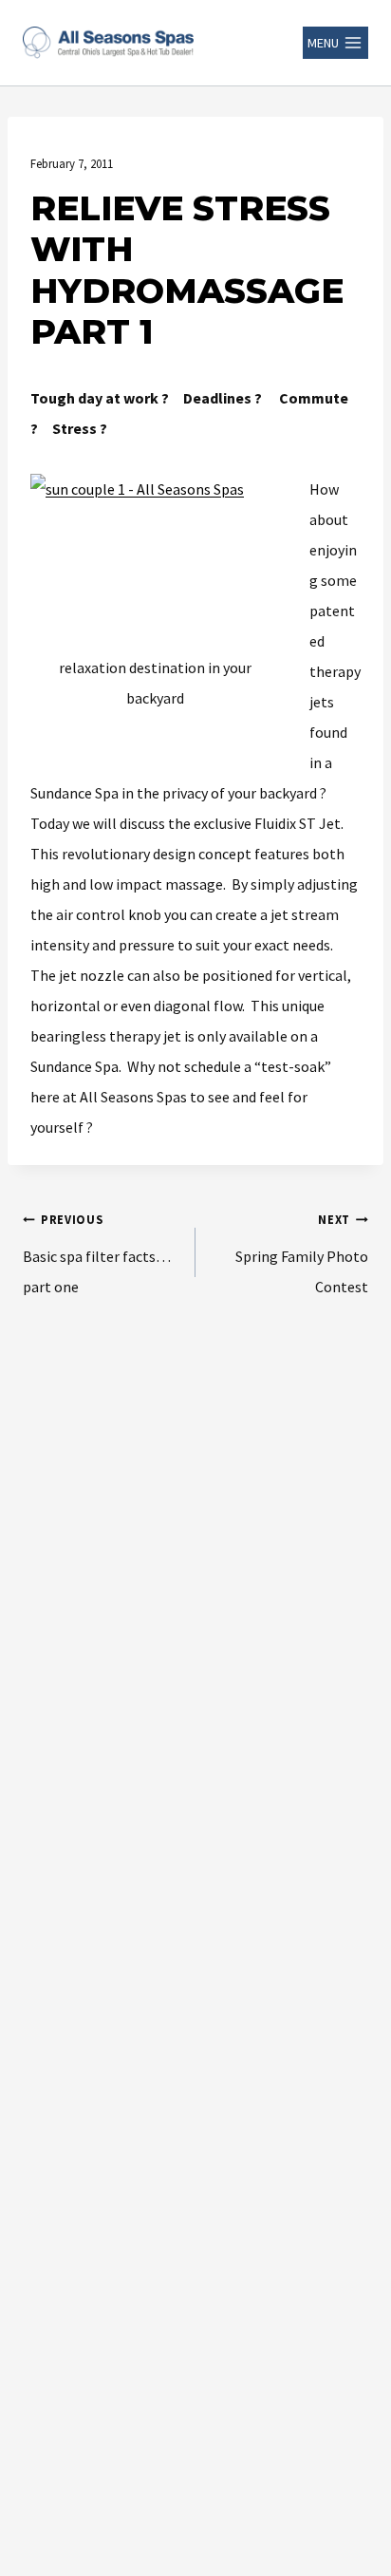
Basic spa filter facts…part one (97, 1254)
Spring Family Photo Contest (302, 1254)
